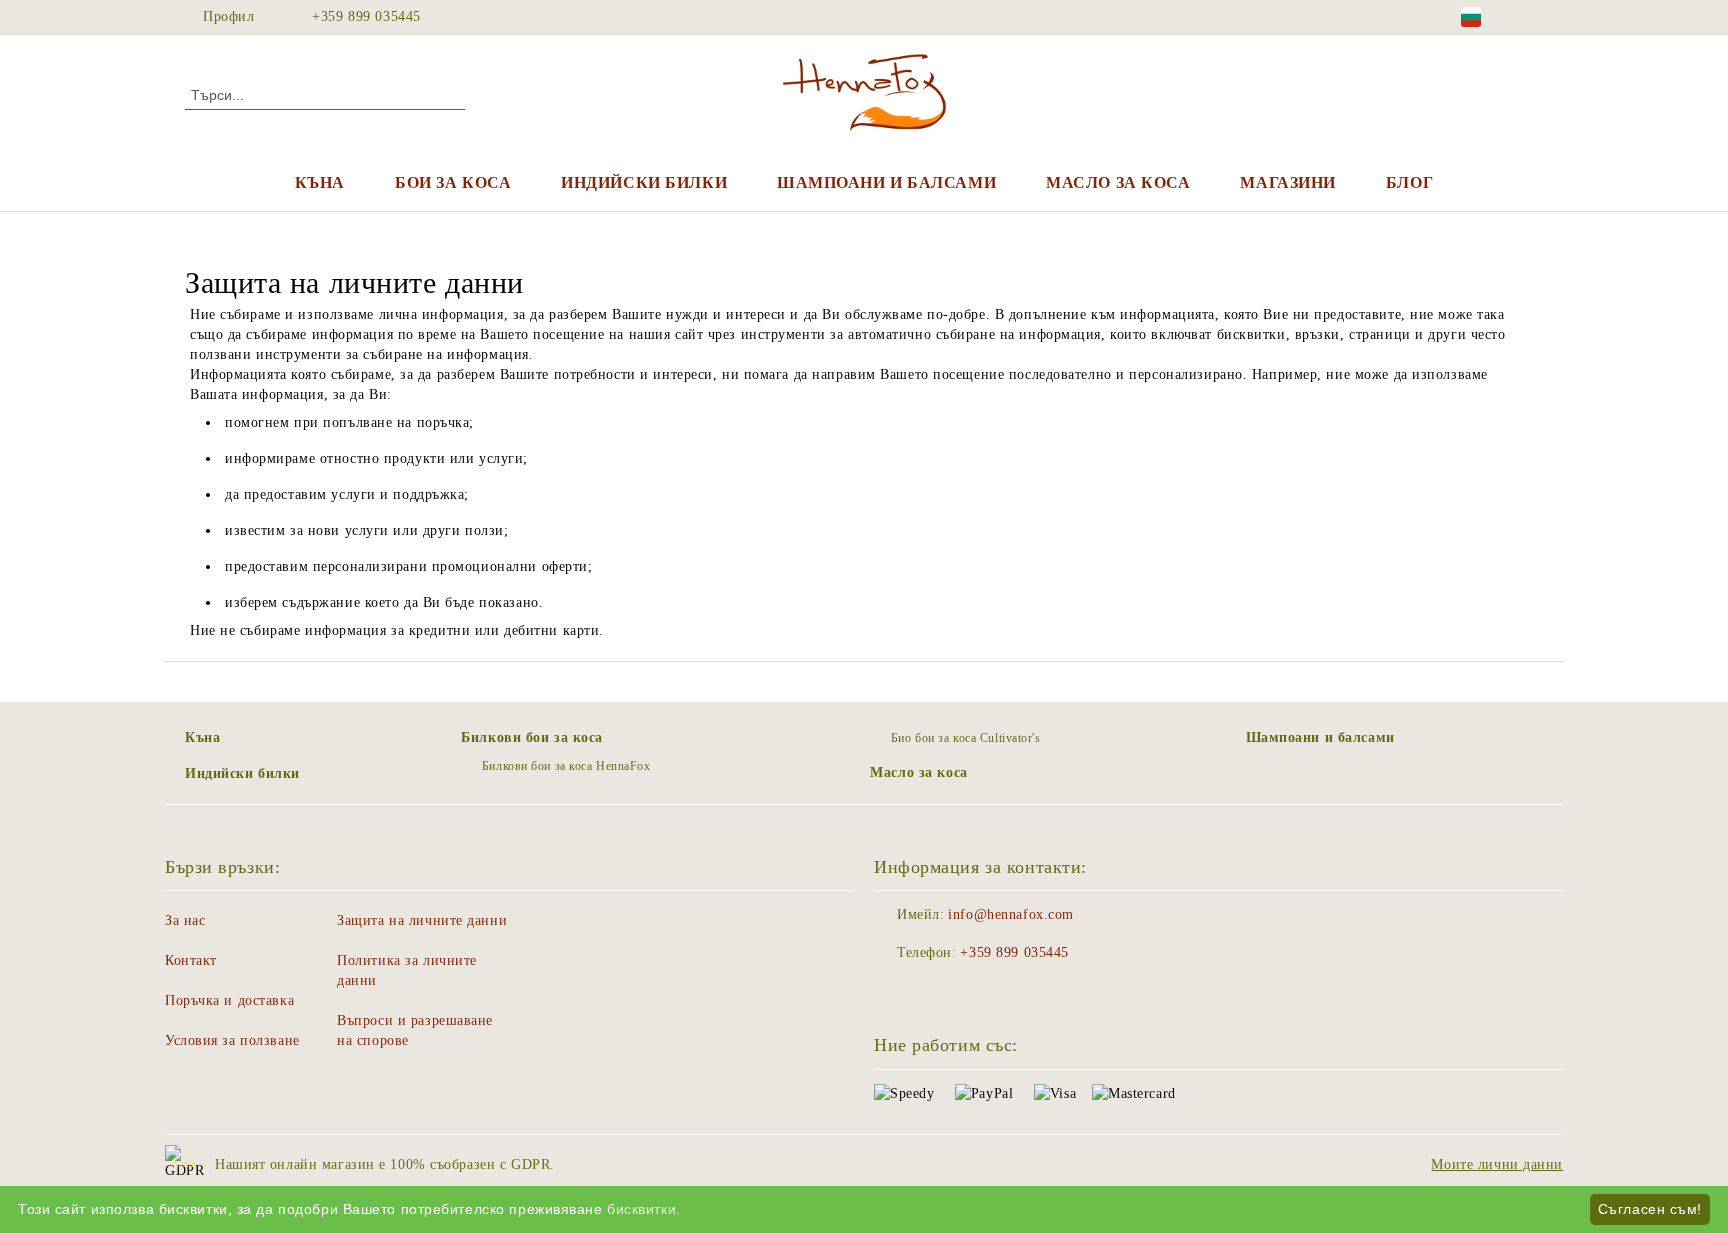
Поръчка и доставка (229, 1000)
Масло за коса (1118, 182)
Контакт (191, 960)
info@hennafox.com (1011, 914)
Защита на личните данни (422, 920)
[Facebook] (1532, 17)
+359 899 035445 (366, 16)
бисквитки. (644, 1209)
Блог (1409, 182)
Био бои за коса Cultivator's (965, 738)
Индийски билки (644, 182)
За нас (185, 920)
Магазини (1287, 182)
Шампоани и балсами (886, 182)
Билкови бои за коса (532, 737)
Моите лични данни (1497, 1164)
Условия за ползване (232, 1040)
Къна (320, 182)
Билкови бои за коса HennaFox (566, 766)
